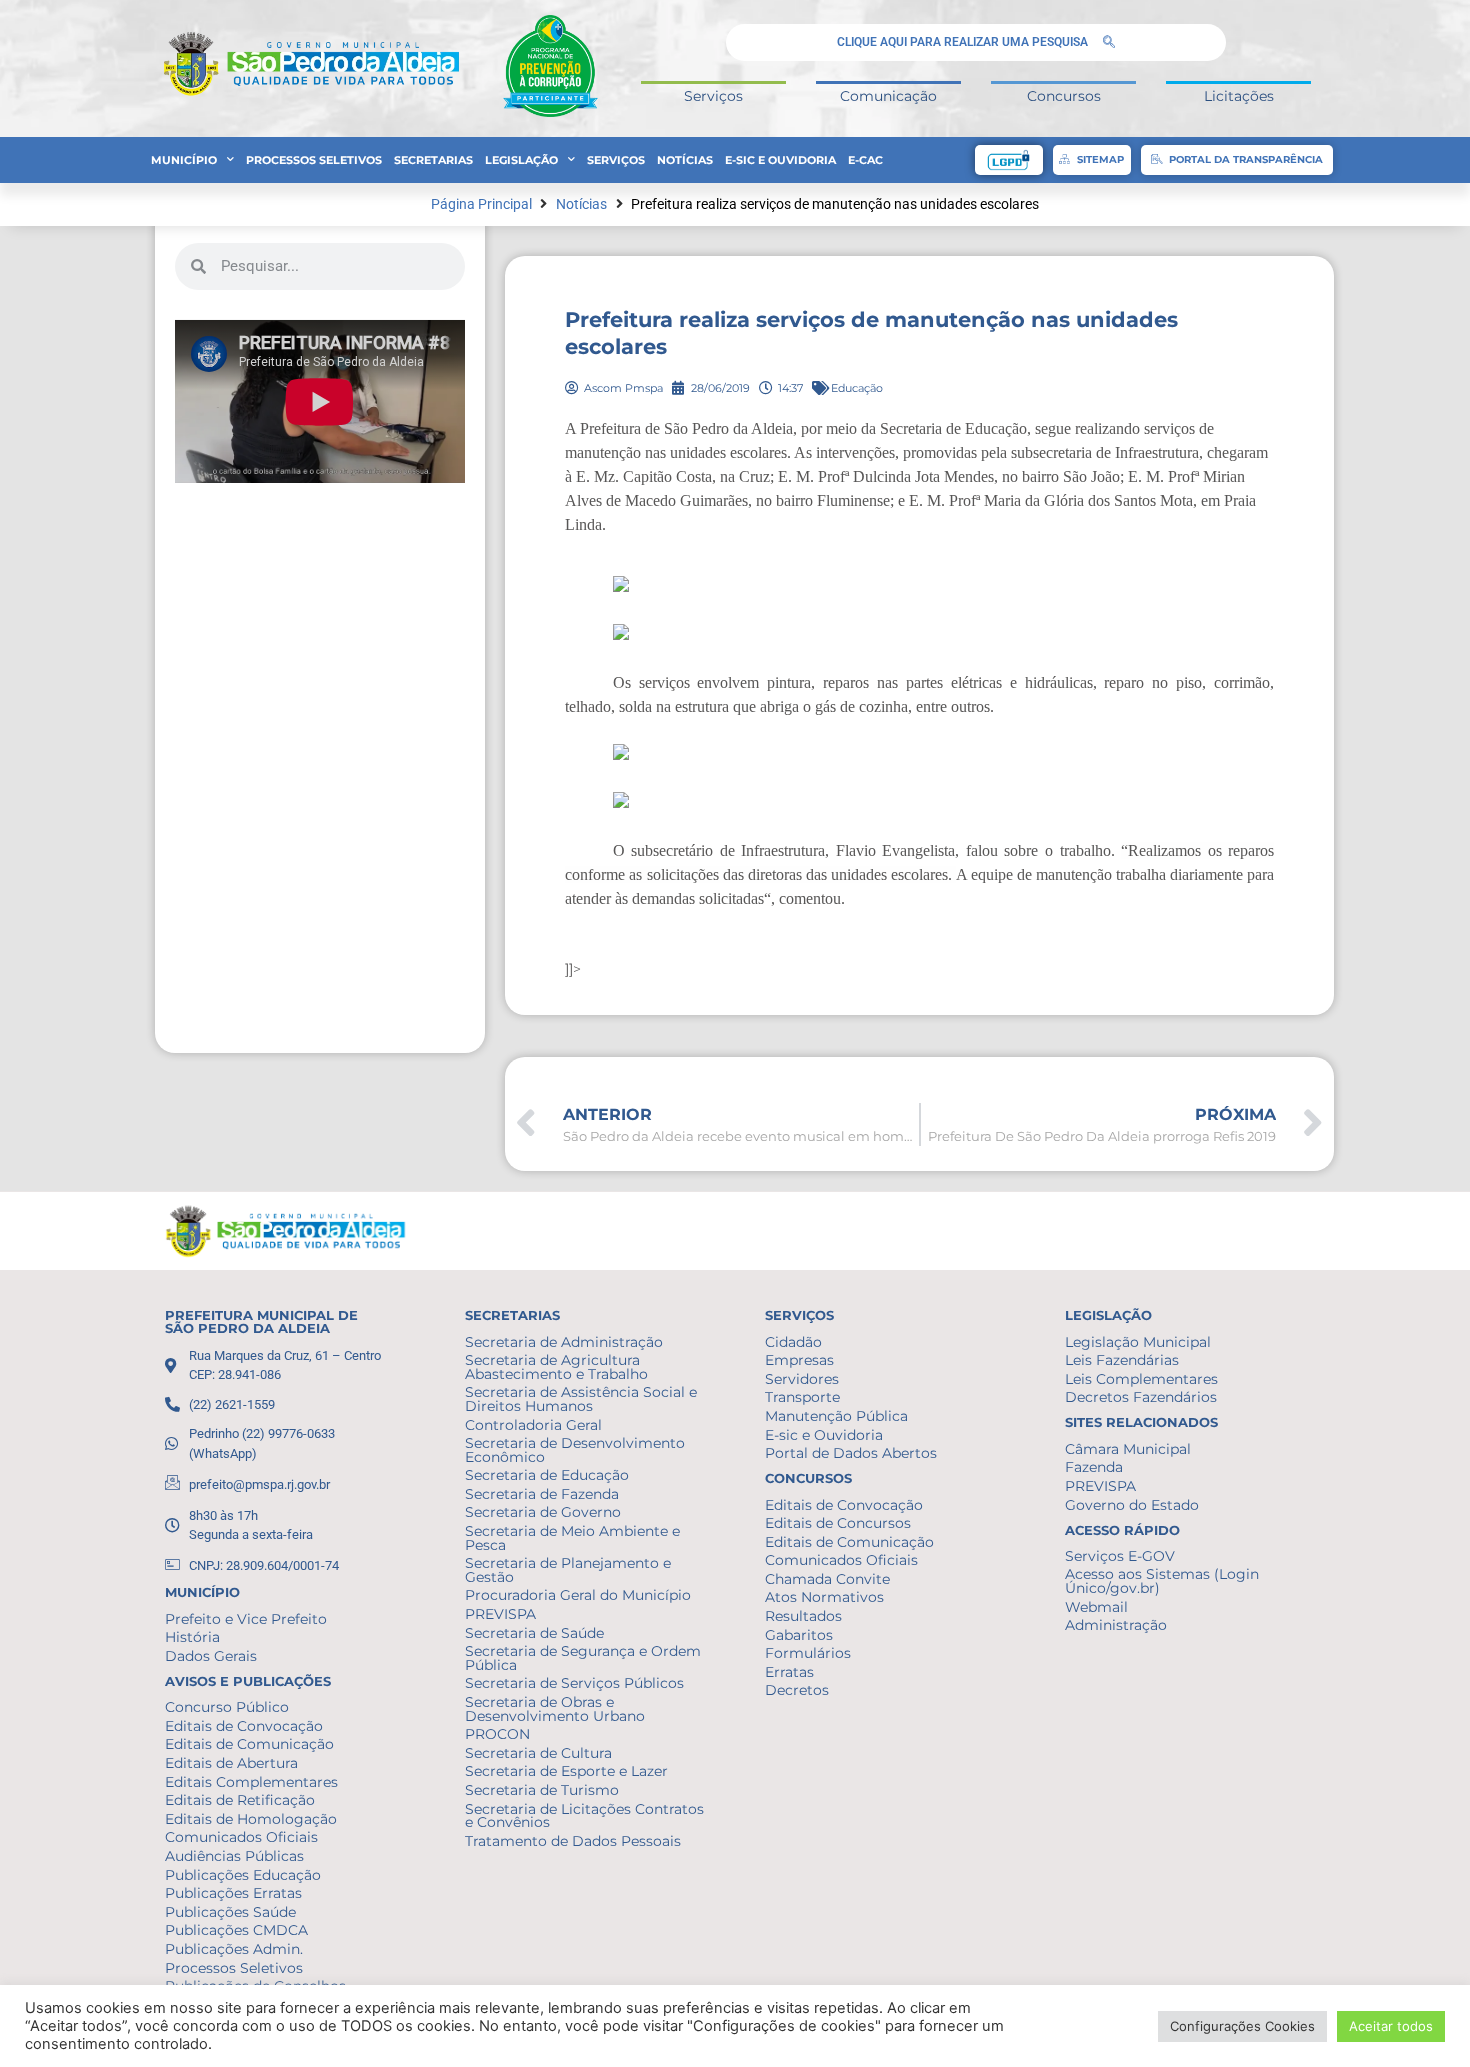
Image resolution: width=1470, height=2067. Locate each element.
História (192, 1637)
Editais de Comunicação (249, 1744)
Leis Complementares (1141, 1379)
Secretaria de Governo (543, 1512)
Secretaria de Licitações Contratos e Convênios (584, 1816)
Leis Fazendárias (1122, 1360)
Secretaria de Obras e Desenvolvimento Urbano (555, 1709)
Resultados (803, 1616)
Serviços (713, 96)
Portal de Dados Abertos (851, 1453)
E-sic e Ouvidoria (780, 160)
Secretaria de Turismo (542, 1790)
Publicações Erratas (233, 1893)
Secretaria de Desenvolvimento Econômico (575, 1450)
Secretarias (433, 160)
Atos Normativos (824, 1597)
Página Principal (481, 204)
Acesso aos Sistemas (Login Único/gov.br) (1162, 1581)
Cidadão (793, 1342)
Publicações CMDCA (236, 1930)
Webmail (1096, 1607)
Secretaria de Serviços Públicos (574, 1683)
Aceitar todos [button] (1391, 2026)
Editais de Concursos (838, 1523)
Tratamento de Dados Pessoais (573, 1841)
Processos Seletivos (314, 160)
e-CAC (865, 160)
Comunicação (888, 96)
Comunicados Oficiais (241, 1837)
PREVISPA (500, 1614)
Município (184, 160)
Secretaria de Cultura (538, 1753)
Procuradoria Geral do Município (578, 1595)
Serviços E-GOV (1120, 1556)
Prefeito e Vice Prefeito (246, 1619)
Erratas (789, 1672)
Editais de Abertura (231, 1763)
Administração (1116, 1625)
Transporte (802, 1397)
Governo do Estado (1132, 1505)
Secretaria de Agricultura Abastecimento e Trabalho (556, 1367)
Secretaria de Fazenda (542, 1494)
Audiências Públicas (234, 1856)
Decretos (797, 1690)
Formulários (808, 1653)
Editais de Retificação (240, 1800)
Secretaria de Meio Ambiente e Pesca (572, 1538)
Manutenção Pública (836, 1416)
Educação (857, 388)
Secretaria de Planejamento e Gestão (568, 1570)
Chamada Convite (827, 1579)
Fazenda (1094, 1467)
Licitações (1239, 96)
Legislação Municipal (1138, 1342)
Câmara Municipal (1128, 1449)
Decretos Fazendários (1141, 1397)
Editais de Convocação (244, 1726)
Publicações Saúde (230, 1912)
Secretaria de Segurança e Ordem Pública (583, 1658)
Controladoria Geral (533, 1425)
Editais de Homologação (251, 1819)
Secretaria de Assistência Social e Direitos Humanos (581, 1399)
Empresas (799, 1360)
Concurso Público (227, 1707)
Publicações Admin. (234, 1949)
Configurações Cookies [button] (1242, 2026)
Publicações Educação (243, 1875)
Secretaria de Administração (564, 1342)
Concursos (1064, 96)
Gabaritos (799, 1635)
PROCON (497, 1734)
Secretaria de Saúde (534, 1633)
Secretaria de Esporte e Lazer (566, 1771)
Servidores (802, 1379)
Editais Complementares (251, 1782)
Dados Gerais (211, 1656)
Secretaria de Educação (547, 1475)
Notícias (685, 160)
